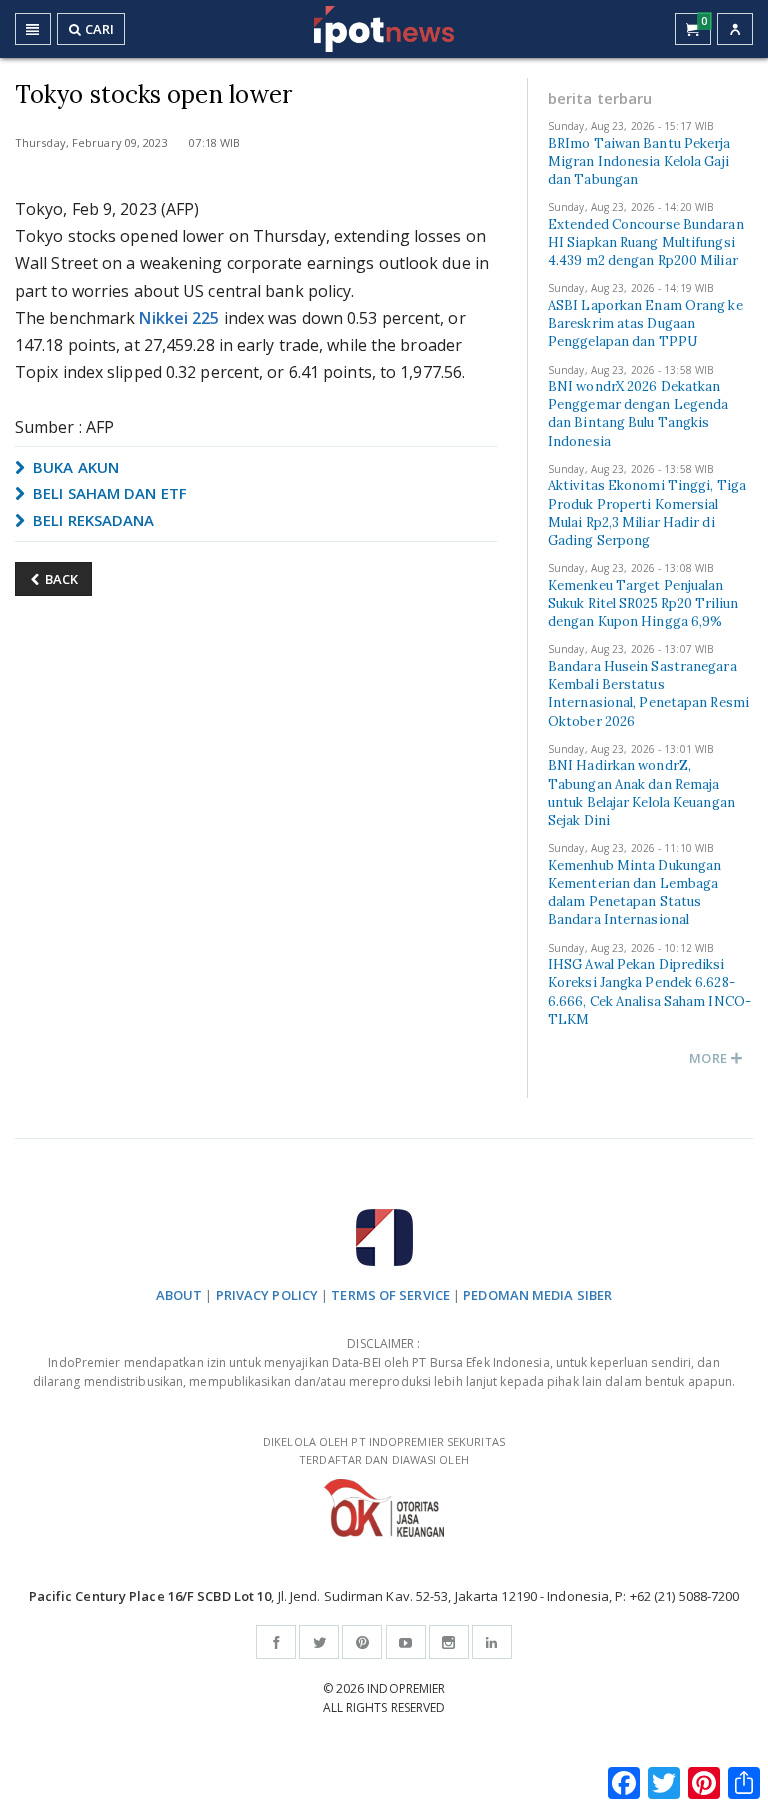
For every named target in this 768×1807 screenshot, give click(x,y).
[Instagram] (449, 1642)
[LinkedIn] (492, 1642)
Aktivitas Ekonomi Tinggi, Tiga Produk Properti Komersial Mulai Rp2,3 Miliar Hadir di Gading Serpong (647, 513)
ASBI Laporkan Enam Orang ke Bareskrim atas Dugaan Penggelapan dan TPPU (645, 323)
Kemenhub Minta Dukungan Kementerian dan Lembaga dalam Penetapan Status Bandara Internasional (634, 893)
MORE (709, 1058)
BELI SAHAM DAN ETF (108, 493)
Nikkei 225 (179, 318)
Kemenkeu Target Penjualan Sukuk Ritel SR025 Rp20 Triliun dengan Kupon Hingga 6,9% (643, 603)
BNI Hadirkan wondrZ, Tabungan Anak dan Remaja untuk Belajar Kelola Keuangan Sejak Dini (641, 793)
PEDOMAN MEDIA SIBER (537, 1295)
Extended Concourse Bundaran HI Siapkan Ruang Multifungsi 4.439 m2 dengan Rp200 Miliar (646, 242)
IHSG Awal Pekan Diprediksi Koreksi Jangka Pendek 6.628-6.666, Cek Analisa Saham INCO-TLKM (649, 992)
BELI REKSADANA (92, 520)
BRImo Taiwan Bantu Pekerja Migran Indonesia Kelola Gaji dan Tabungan (639, 161)
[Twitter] (319, 1642)
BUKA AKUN (74, 467)
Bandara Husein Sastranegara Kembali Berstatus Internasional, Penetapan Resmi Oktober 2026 (648, 694)
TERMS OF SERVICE (390, 1295)
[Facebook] (276, 1642)
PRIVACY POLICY (267, 1295)
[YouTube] (406, 1642)
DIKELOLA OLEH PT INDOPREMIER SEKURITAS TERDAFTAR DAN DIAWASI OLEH (384, 1451)
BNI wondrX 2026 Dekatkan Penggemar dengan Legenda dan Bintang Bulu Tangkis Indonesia (638, 414)
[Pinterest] (362, 1642)
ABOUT (179, 1295)
